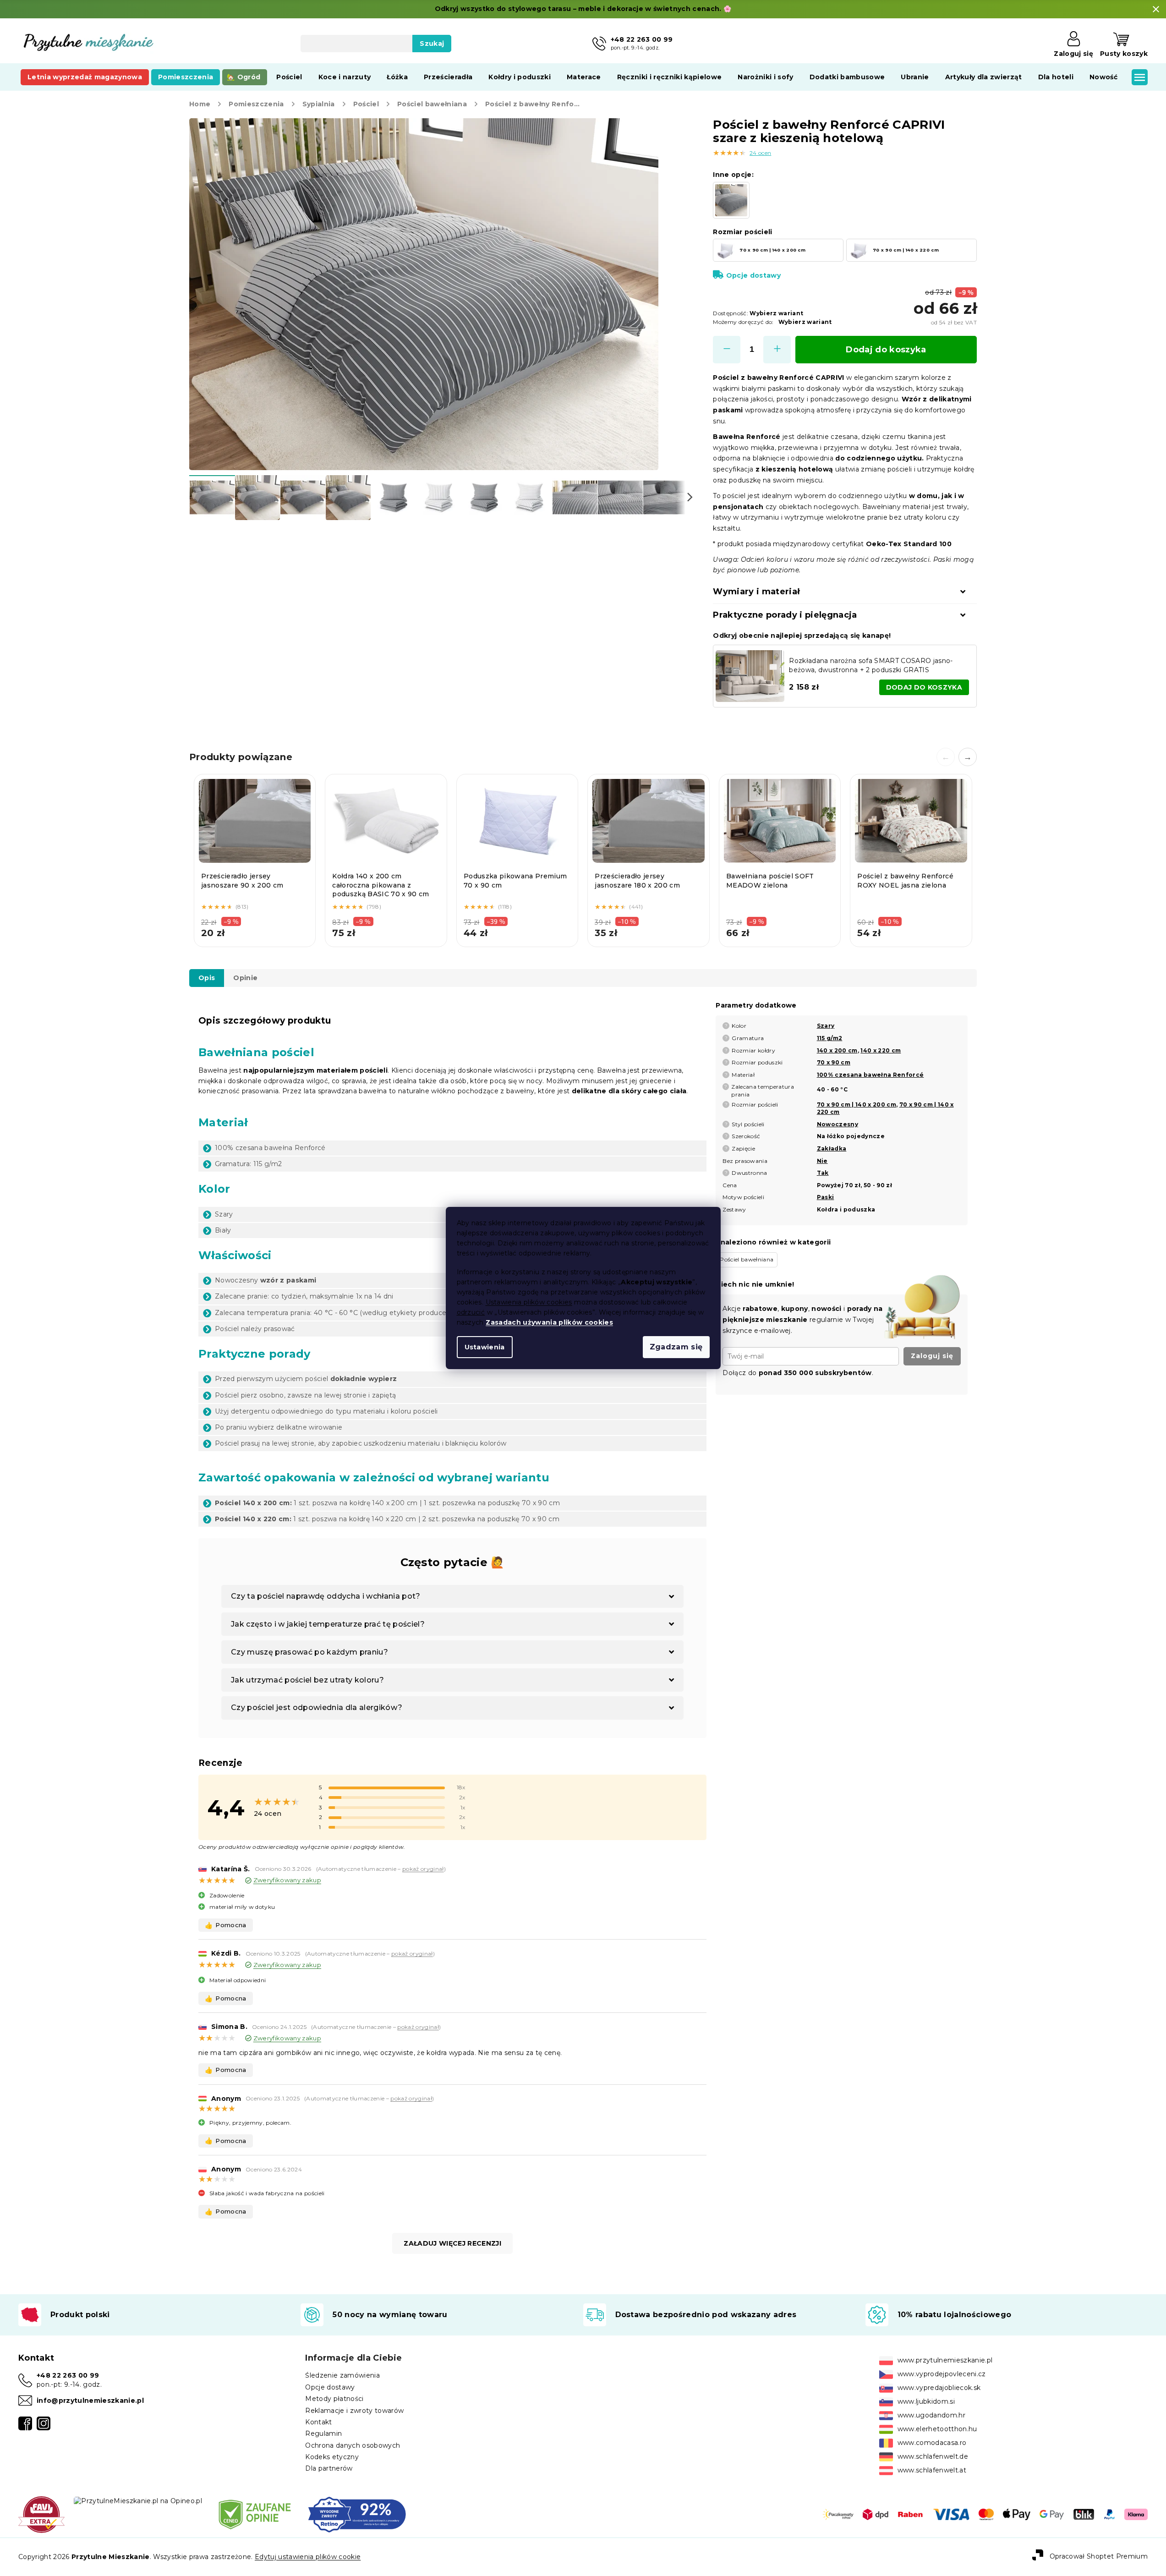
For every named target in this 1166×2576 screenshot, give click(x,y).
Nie (822, 1161)
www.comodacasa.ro (932, 2443)
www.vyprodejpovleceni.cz (942, 2374)
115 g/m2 (830, 1038)
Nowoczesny (838, 1124)
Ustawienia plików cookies (529, 1302)
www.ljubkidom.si (926, 2401)
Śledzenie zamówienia (342, 2375)
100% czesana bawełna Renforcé (870, 1075)
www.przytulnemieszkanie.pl (945, 2360)
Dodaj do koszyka (886, 350)
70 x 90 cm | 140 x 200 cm (857, 1104)
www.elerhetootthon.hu (937, 2429)
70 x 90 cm (834, 1062)
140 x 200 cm (837, 1050)
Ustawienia (485, 1347)
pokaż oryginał (423, 1869)
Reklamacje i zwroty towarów (354, 2411)
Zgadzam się (676, 1347)
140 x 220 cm (881, 1050)
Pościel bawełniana (747, 1259)
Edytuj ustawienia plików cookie (308, 2557)
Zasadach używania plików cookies (549, 1322)
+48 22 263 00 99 (68, 2375)
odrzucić (471, 1312)
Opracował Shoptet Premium (1099, 2556)
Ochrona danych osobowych (353, 2445)
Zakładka (832, 1148)
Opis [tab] (207, 978)
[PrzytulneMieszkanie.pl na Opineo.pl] (138, 2500)
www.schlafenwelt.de (933, 2456)
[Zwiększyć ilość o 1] (777, 350)
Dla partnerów (329, 2468)
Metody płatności (334, 2399)
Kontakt (318, 2422)
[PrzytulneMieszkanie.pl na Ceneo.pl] (255, 2514)
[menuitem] (85, 77)
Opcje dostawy (753, 275)
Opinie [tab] (245, 978)
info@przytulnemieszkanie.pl (90, 2401)
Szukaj (432, 44)
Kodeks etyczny (332, 2457)
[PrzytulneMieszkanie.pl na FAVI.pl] (41, 2514)
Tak (823, 1173)
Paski (826, 1197)
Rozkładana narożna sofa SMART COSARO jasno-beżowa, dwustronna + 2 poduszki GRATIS (871, 665)
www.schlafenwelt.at (932, 2470)
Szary (826, 1026)
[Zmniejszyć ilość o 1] (727, 350)
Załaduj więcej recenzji (452, 2243)
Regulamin (323, 2433)
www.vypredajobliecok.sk (939, 2388)
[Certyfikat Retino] (357, 2514)
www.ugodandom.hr (931, 2415)
